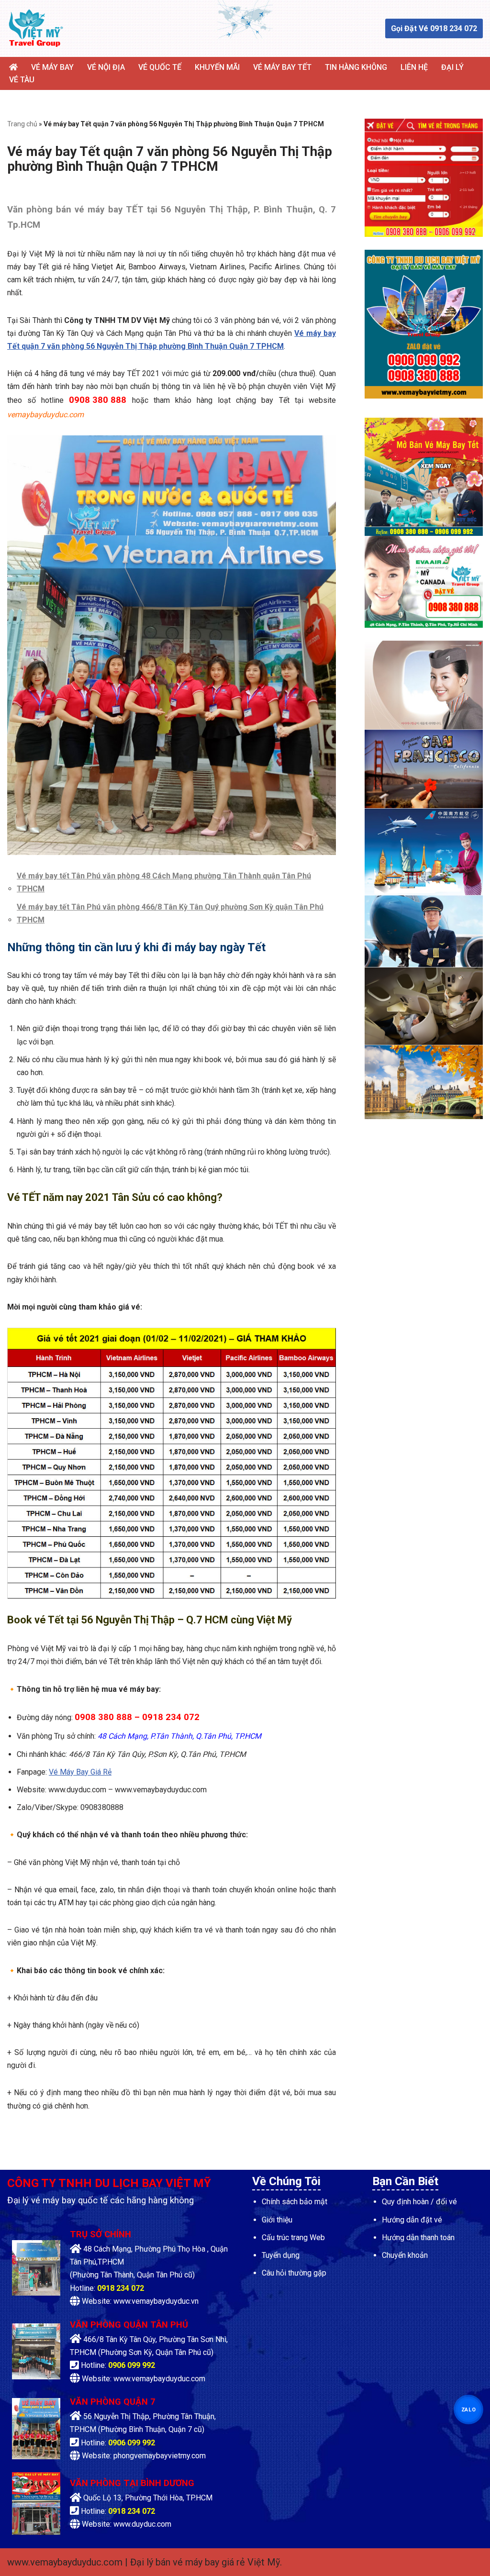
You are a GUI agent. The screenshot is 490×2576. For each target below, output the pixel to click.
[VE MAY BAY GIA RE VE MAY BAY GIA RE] (36, 28)
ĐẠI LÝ (452, 67)
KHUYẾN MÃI (217, 67)
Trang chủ (22, 124)
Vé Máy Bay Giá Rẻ (80, 1772)
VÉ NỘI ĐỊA (106, 67)
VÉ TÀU (22, 80)
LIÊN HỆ (414, 67)
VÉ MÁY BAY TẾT (282, 67)
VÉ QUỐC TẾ (160, 67)
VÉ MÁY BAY (52, 67)
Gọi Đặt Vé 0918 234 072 (434, 28)
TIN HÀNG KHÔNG (356, 67)
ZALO (468, 2409)
